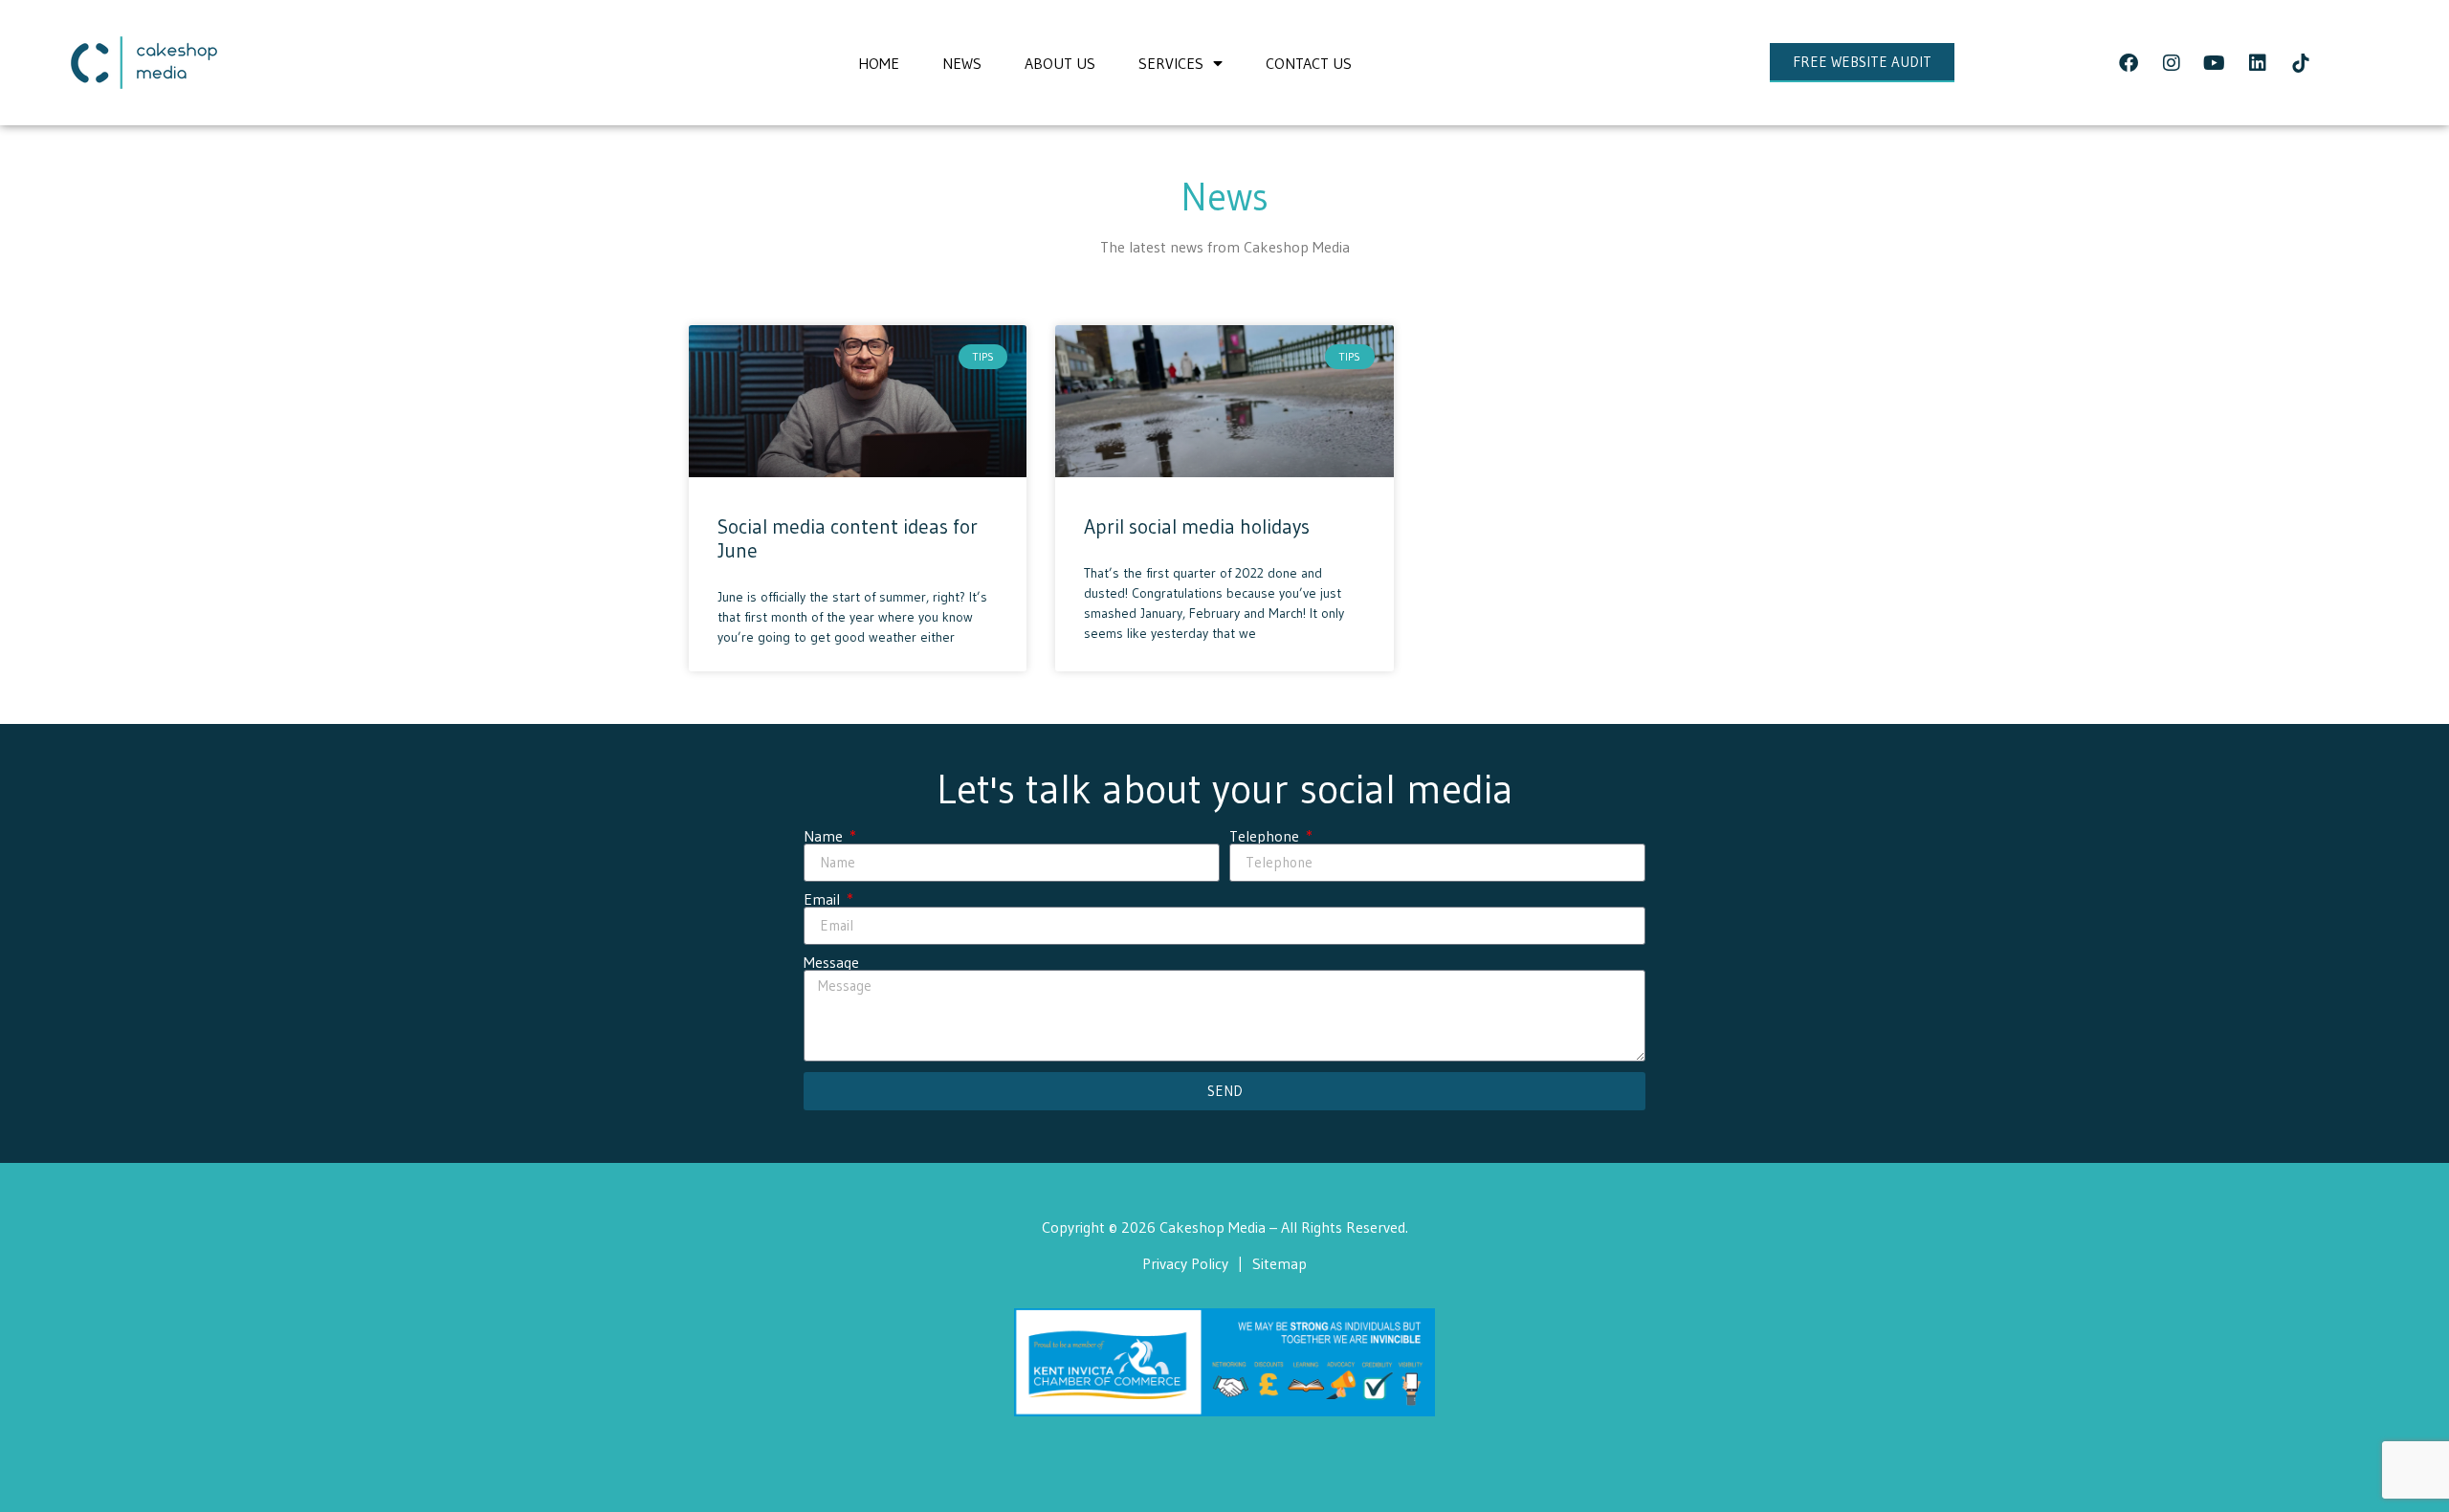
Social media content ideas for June (848, 539)
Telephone (1266, 836)
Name (825, 836)
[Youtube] (2215, 63)
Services (1171, 63)
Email (824, 899)
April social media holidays (1197, 527)
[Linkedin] (2258, 63)
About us (1060, 63)
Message (831, 962)
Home (879, 63)
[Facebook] (2129, 63)
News (962, 63)
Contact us (1309, 63)
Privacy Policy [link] (1185, 1263)
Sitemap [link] (1280, 1263)
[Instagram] (2172, 63)
